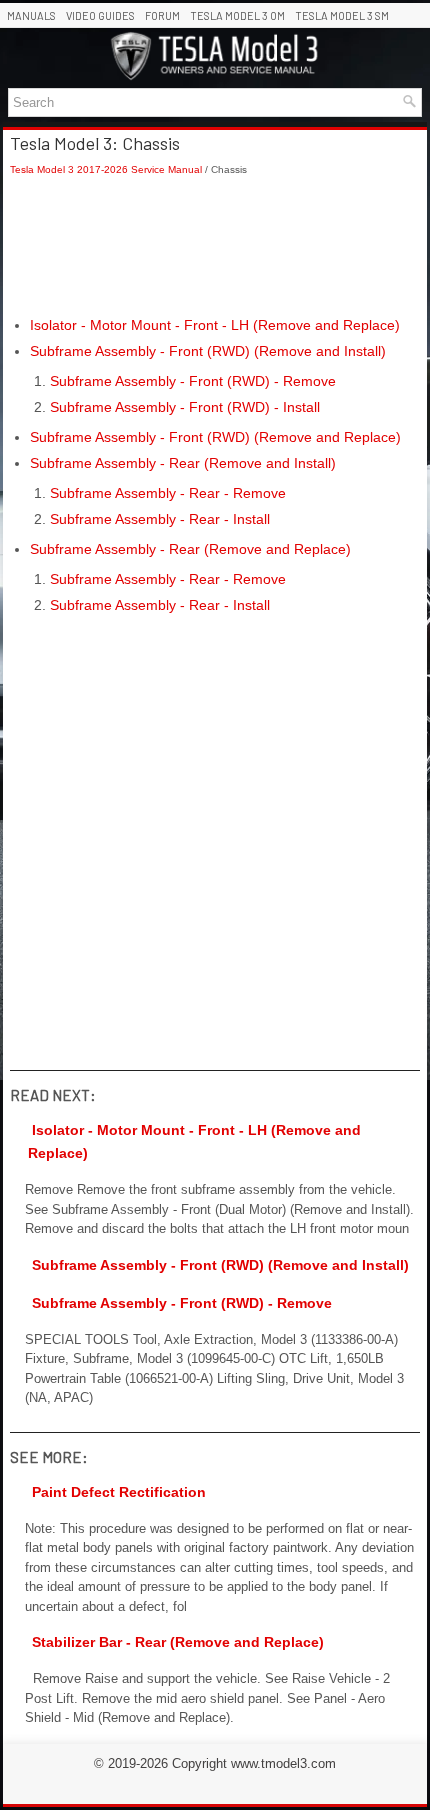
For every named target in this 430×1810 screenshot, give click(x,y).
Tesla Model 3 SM (342, 15)
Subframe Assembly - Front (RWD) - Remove (193, 381)
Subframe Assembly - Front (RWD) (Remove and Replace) (215, 437)
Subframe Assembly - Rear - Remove (168, 493)
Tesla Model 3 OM (237, 15)
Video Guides (100, 15)
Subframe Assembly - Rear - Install (160, 519)
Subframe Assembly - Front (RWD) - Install (185, 407)
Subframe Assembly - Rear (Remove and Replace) (190, 549)
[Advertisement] (215, 246)
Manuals (31, 15)
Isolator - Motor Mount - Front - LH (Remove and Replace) (215, 325)
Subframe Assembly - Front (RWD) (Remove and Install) (208, 351)
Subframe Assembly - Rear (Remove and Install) (183, 463)
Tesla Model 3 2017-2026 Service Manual (106, 169)
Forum (162, 15)
